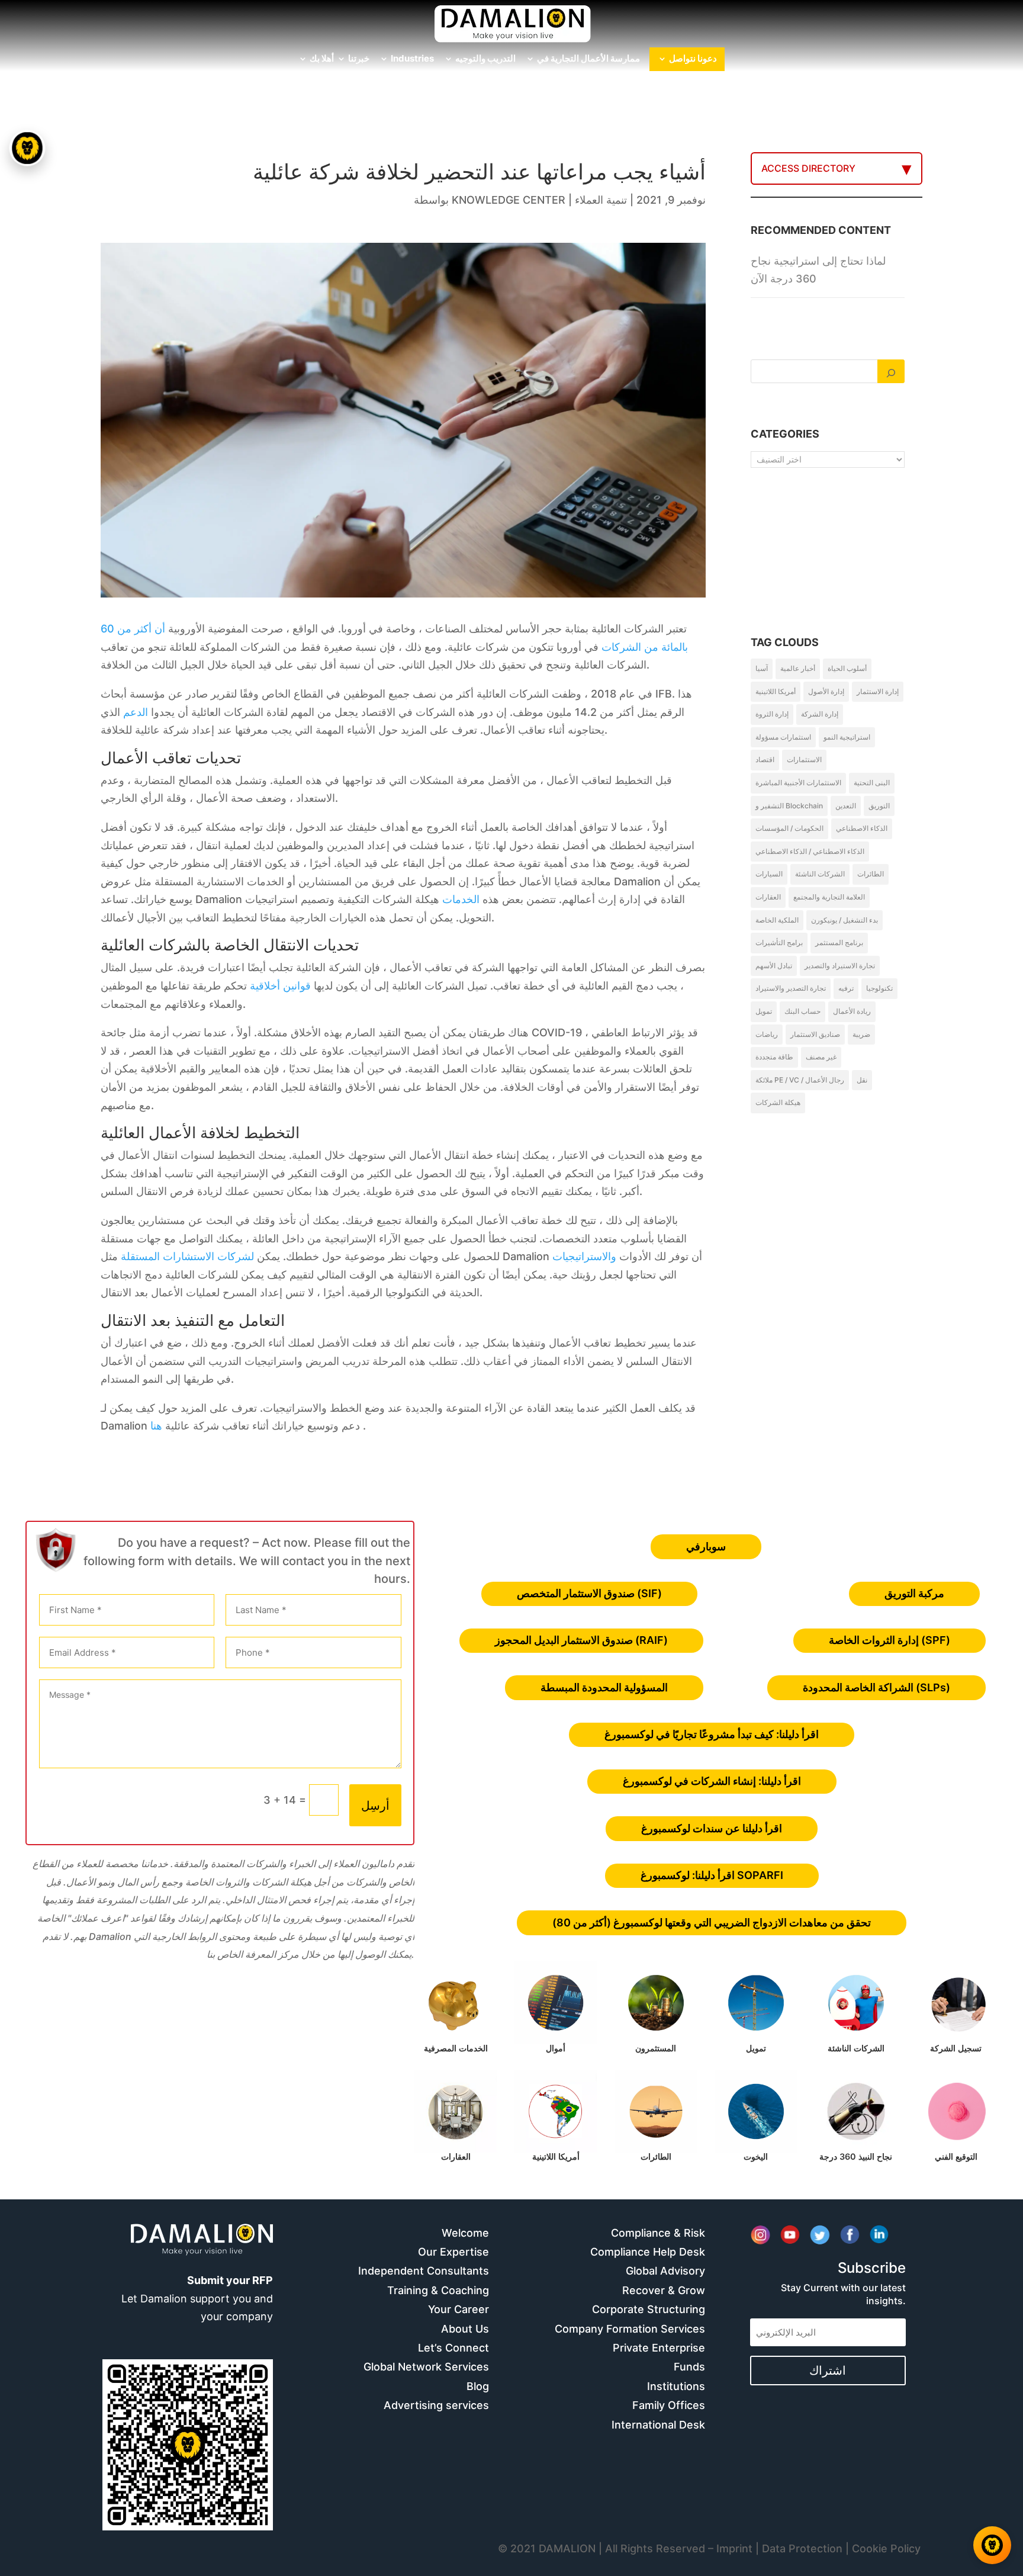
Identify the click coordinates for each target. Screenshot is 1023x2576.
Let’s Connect (453, 2348)
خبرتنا (359, 59)
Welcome (465, 2233)
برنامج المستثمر (839, 942)
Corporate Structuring (649, 2309)
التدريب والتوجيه (485, 59)
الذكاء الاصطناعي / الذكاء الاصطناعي (810, 851)
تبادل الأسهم (774, 966)
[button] (28, 1288)
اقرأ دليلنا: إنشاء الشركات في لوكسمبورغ (712, 1781)
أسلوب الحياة (847, 668)
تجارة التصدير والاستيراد (791, 988)
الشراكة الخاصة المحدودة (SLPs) (876, 1687)
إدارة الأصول (826, 691)
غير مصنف (821, 1057)
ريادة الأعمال (852, 1011)
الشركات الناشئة (820, 874)
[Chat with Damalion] (992, 2545)
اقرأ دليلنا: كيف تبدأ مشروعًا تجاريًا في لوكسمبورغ (712, 1734)
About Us (465, 2329)
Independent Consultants (424, 2271)
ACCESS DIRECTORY (808, 168)
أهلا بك (322, 59)
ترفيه (846, 988)
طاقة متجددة (774, 1057)
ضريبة (861, 1034)
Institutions (676, 2386)
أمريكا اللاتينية (776, 691)
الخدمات (461, 899)
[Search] (891, 371)
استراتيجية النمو (847, 737)
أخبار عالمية (798, 668)
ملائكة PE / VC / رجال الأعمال (800, 1080)
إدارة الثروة (772, 714)
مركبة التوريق (914, 1593)
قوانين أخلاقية (280, 986)
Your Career (459, 2309)
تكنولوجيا (879, 988)
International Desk (658, 2425)
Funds (689, 2367)
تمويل (764, 1011)
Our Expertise (453, 2252)
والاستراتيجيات (584, 1256)
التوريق (879, 806)
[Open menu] (27, 148)
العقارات (768, 897)
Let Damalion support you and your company (197, 2298)
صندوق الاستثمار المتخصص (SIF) (589, 1593)
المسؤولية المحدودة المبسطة (604, 1687)
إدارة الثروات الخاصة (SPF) (890, 1640)
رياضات (767, 1034)
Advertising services (436, 2405)
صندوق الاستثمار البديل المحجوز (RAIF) (581, 1640)
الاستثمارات (804, 759)
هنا (156, 1426)
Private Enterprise (659, 2348)
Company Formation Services (630, 2329)
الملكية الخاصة (777, 920)
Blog (478, 2386)
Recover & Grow (664, 2290)
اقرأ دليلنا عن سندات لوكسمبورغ (712, 1828)
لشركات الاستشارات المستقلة (187, 1256)
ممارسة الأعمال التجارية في (588, 59)
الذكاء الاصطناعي (862, 828)
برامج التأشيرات (779, 942)
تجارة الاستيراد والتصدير (840, 966)
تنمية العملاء (601, 200)
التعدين (846, 806)
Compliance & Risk (658, 2233)
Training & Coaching (438, 2290)
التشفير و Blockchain (789, 806)
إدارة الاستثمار (878, 691)
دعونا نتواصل (693, 59)
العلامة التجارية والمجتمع (829, 897)
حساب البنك (802, 1011)
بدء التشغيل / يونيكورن (845, 920)
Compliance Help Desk (648, 2252)
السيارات (769, 874)
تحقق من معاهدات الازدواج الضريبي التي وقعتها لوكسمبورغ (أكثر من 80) (712, 1923)
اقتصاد (765, 759)
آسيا (762, 668)
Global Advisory (665, 2271)
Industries (412, 59)
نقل (862, 1080)
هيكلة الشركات (778, 1102)
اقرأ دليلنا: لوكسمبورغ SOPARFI (712, 1875)
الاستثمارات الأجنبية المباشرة (798, 783)
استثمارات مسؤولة (783, 737)
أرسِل (375, 1806)
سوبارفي (706, 1546)
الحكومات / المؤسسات (789, 828)
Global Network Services (426, 2367)
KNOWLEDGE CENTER (509, 200)
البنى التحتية (872, 783)
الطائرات (871, 874)
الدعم (136, 712)
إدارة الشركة (820, 714)
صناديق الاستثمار (815, 1034)
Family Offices (669, 2405)
